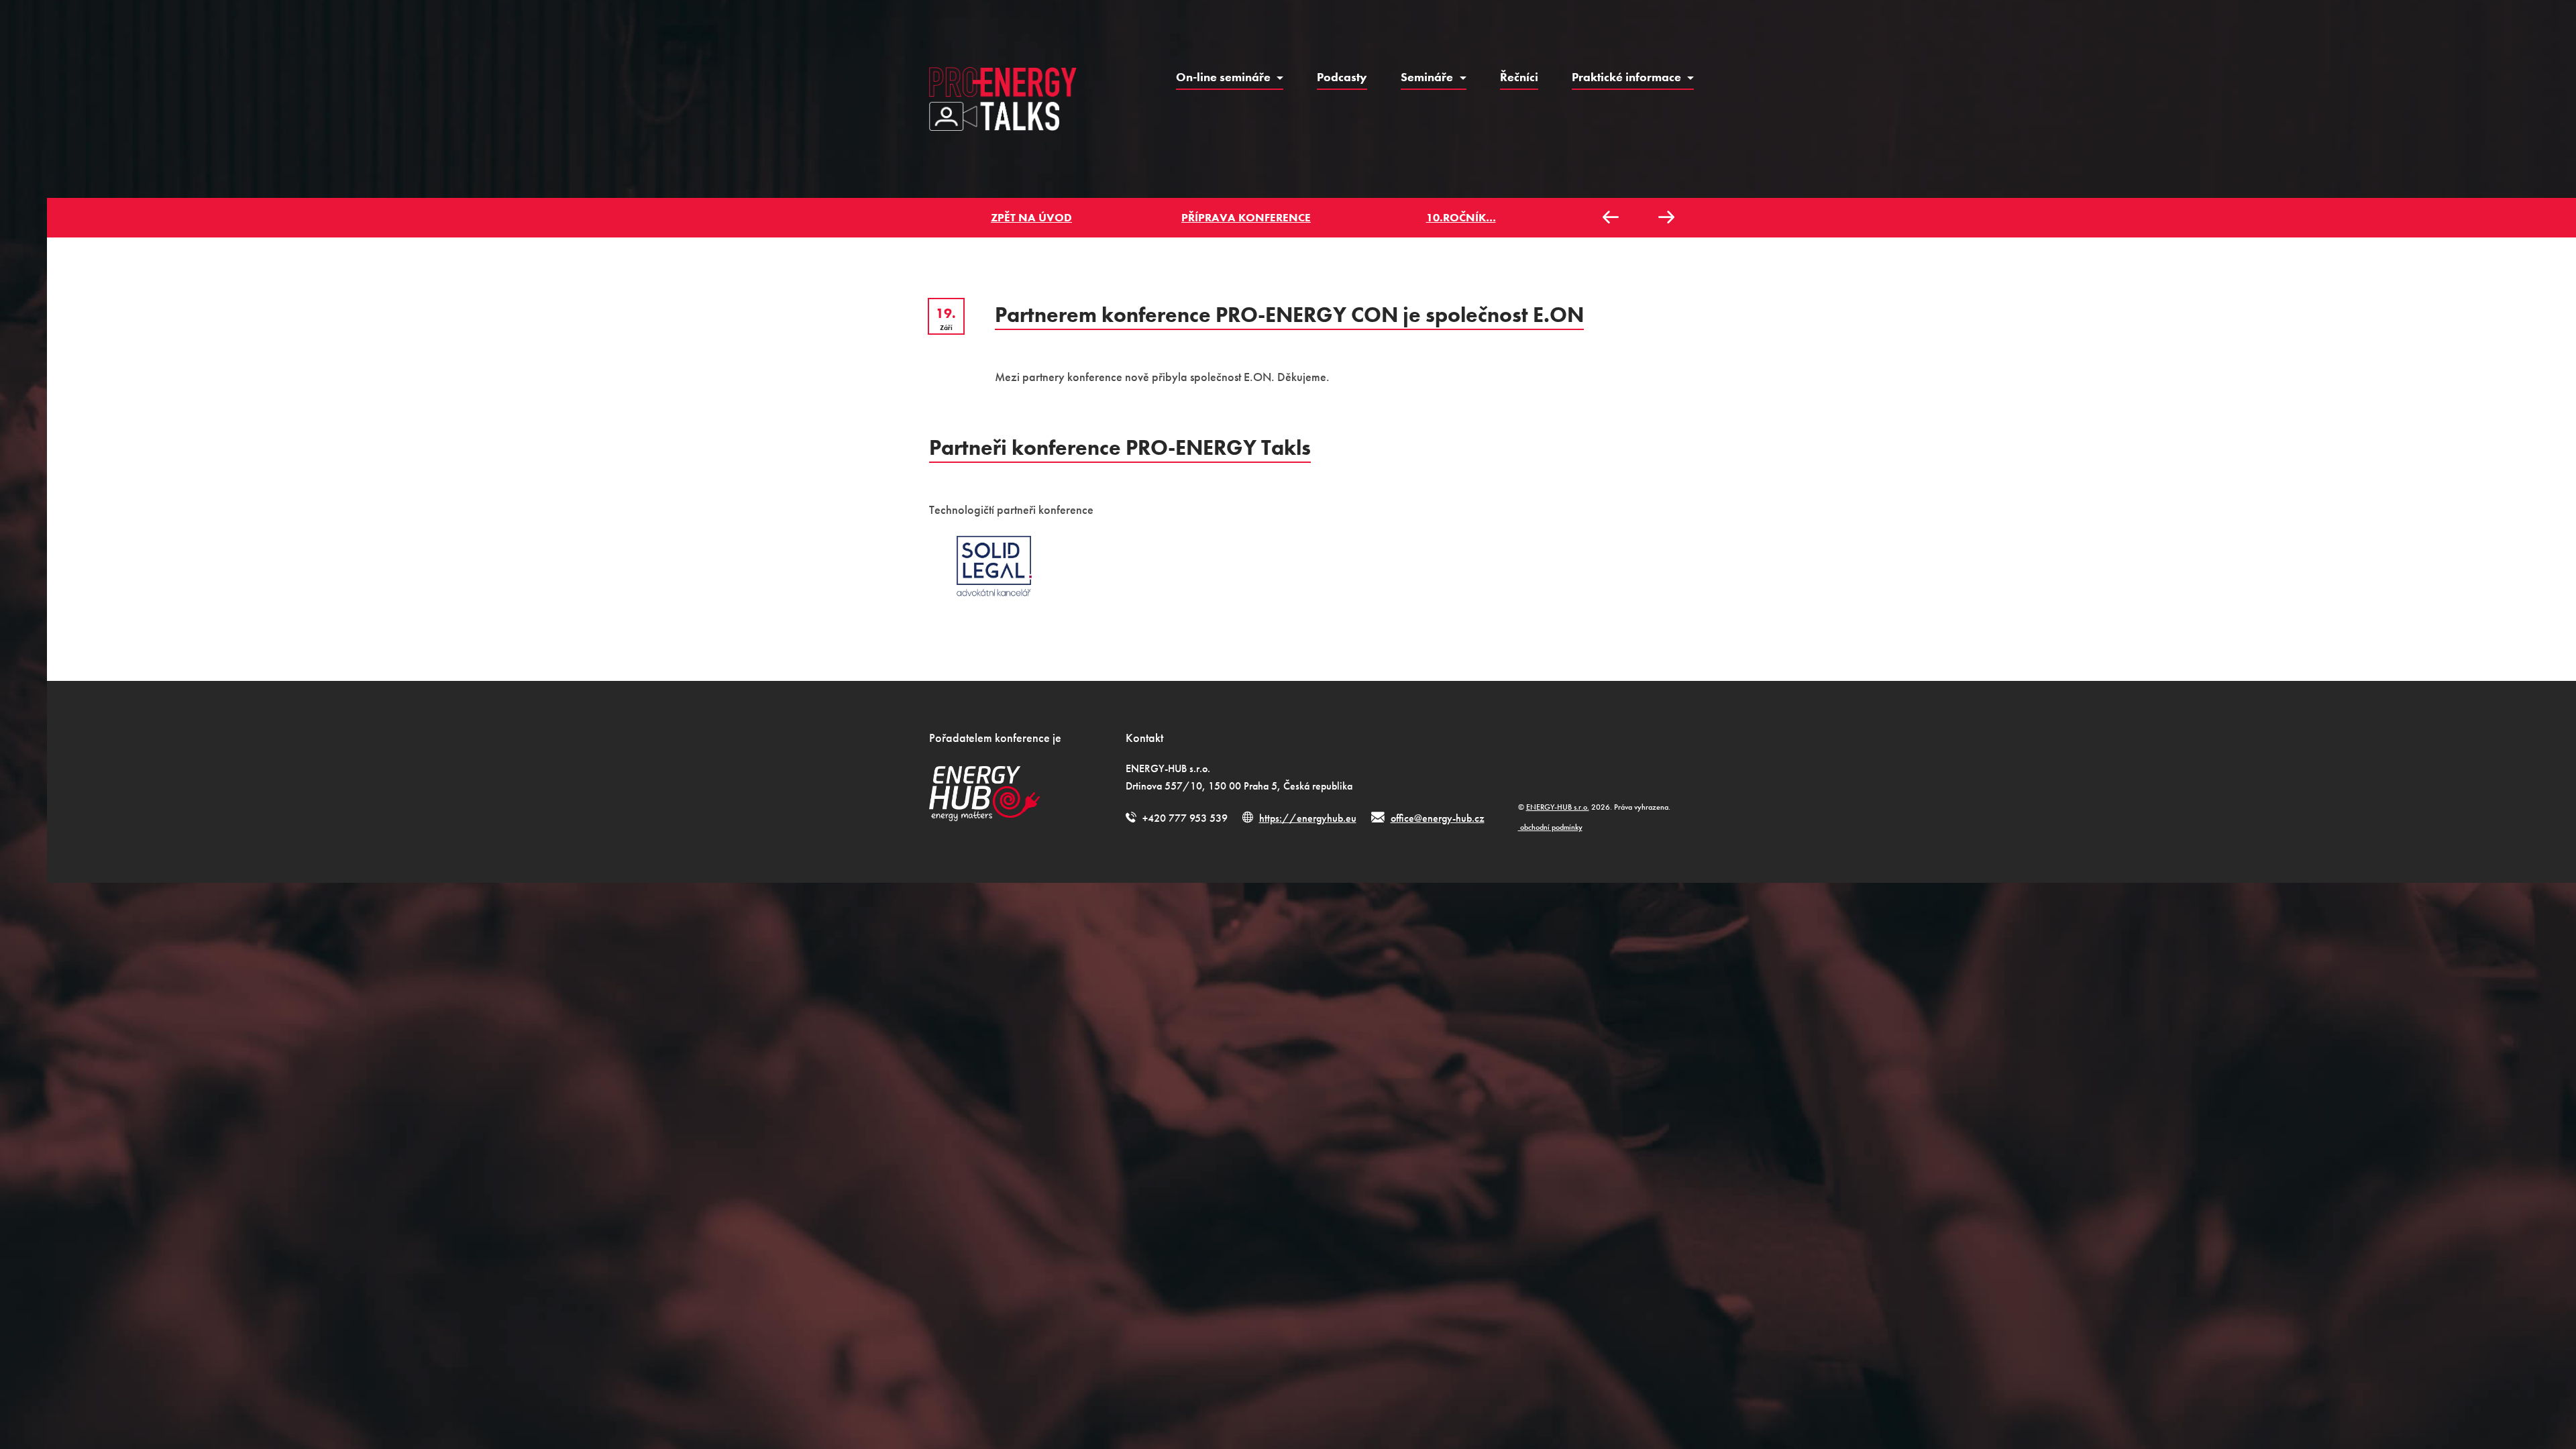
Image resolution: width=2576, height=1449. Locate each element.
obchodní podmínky (1550, 827)
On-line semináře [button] (1225, 77)
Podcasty (1342, 77)
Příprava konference (1246, 217)
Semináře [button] (1428, 77)
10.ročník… (1461, 217)
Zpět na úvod (1031, 217)
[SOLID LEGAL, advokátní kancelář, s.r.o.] (994, 566)
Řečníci (1519, 77)
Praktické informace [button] (1628, 77)
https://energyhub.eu (1308, 818)
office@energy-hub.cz (1438, 818)
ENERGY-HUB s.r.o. (1558, 807)
